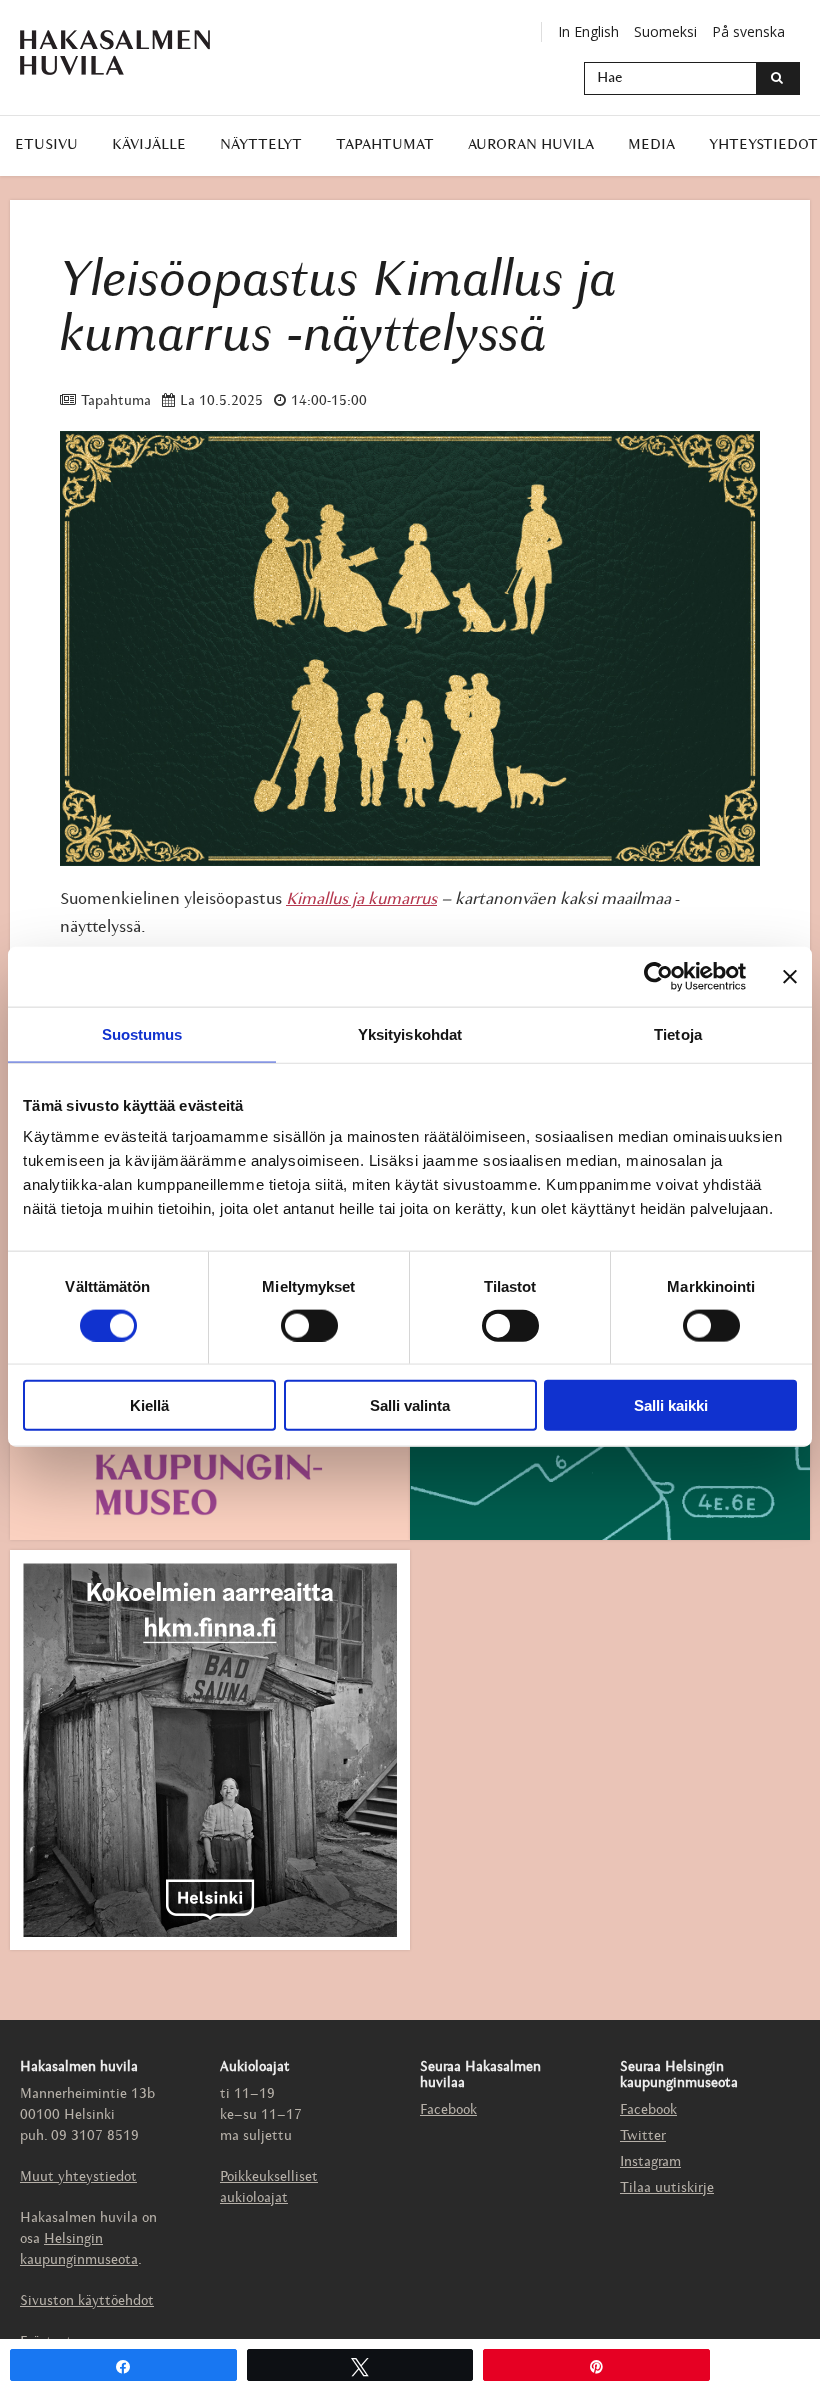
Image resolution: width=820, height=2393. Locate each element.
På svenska (748, 31)
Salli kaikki (671, 1405)
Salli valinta (410, 1405)
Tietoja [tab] (678, 1033)
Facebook (448, 2110)
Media (651, 145)
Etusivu (46, 145)
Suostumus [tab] (142, 1033)
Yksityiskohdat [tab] (410, 1033)
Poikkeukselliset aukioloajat (269, 2188)
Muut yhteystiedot (78, 2177)
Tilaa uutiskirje (667, 2188)
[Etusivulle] (130, 52)
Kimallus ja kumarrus (361, 899)
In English (588, 31)
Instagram (650, 2162)
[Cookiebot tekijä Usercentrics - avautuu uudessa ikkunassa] (658, 976)
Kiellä (149, 1405)
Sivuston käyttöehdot (87, 2301)
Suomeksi (665, 31)
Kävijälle (149, 145)
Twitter (643, 2136)
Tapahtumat (385, 145)
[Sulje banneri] (790, 976)
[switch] (309, 1325)
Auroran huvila (531, 145)
